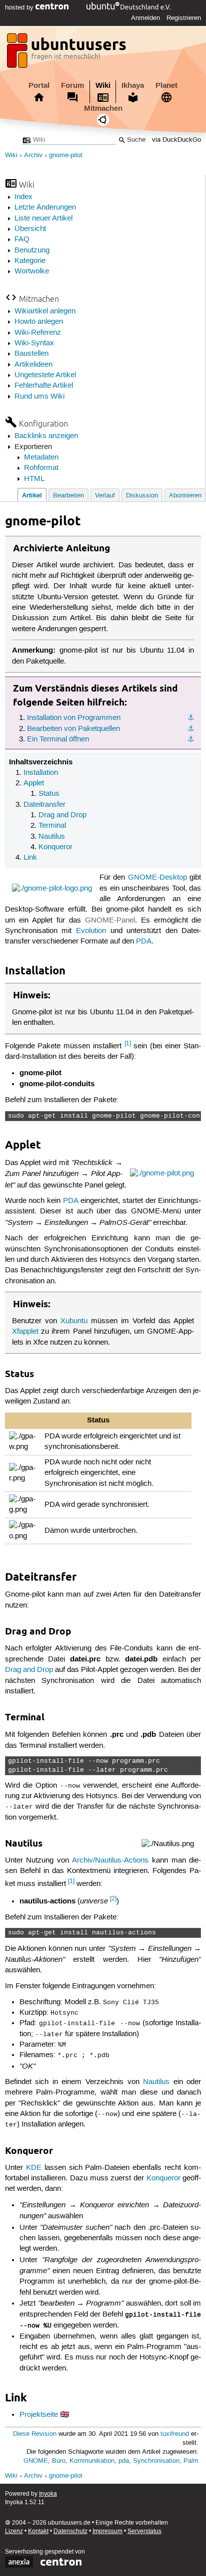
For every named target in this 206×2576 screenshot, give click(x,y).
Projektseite (39, 2415)
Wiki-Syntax (34, 343)
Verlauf (105, 496)
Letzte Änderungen (45, 208)
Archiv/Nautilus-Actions (110, 1861)
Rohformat (41, 468)
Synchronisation (156, 2461)
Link (30, 858)
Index (23, 197)
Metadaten (41, 458)
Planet (166, 85)
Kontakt (38, 2531)
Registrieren (184, 18)
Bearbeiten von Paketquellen (73, 729)
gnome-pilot (66, 155)
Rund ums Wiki (39, 397)
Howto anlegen (39, 322)
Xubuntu (74, 1321)
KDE (34, 2168)
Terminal (52, 826)
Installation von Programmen (74, 718)
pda (124, 2461)
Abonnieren (185, 496)
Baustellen (31, 354)
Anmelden (145, 18)
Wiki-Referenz (38, 333)
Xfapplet (25, 1332)
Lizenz (14, 2531)
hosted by (20, 7)
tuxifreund (175, 2434)
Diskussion (142, 496)
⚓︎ (191, 718)
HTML (34, 479)
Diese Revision (35, 2434)
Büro (59, 2461)
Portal (39, 85)
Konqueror (55, 847)
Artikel (32, 495)
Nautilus (52, 837)
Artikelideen (33, 365)
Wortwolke (32, 271)
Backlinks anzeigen (46, 436)
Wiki (103, 85)
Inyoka (48, 2494)
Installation (41, 773)
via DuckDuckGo (176, 140)
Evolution (91, 931)
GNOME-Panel (110, 921)
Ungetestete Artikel (45, 375)
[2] (113, 1899)
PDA (144, 941)
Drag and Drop (62, 815)
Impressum (107, 2531)
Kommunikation (92, 2461)
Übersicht (30, 229)
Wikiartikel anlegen (45, 311)
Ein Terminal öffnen (58, 739)
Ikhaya (133, 85)
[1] (128, 1044)
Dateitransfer (44, 805)
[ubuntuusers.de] (67, 53)
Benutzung (32, 250)
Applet (34, 783)
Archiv (33, 155)
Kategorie (30, 261)
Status (49, 794)
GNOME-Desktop (157, 878)
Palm (191, 2461)
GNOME (36, 2461)
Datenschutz (70, 2531)
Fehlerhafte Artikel (44, 386)
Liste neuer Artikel (43, 219)
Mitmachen (103, 108)
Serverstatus (144, 2531)
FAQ (22, 239)
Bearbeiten (68, 496)
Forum (72, 85)
